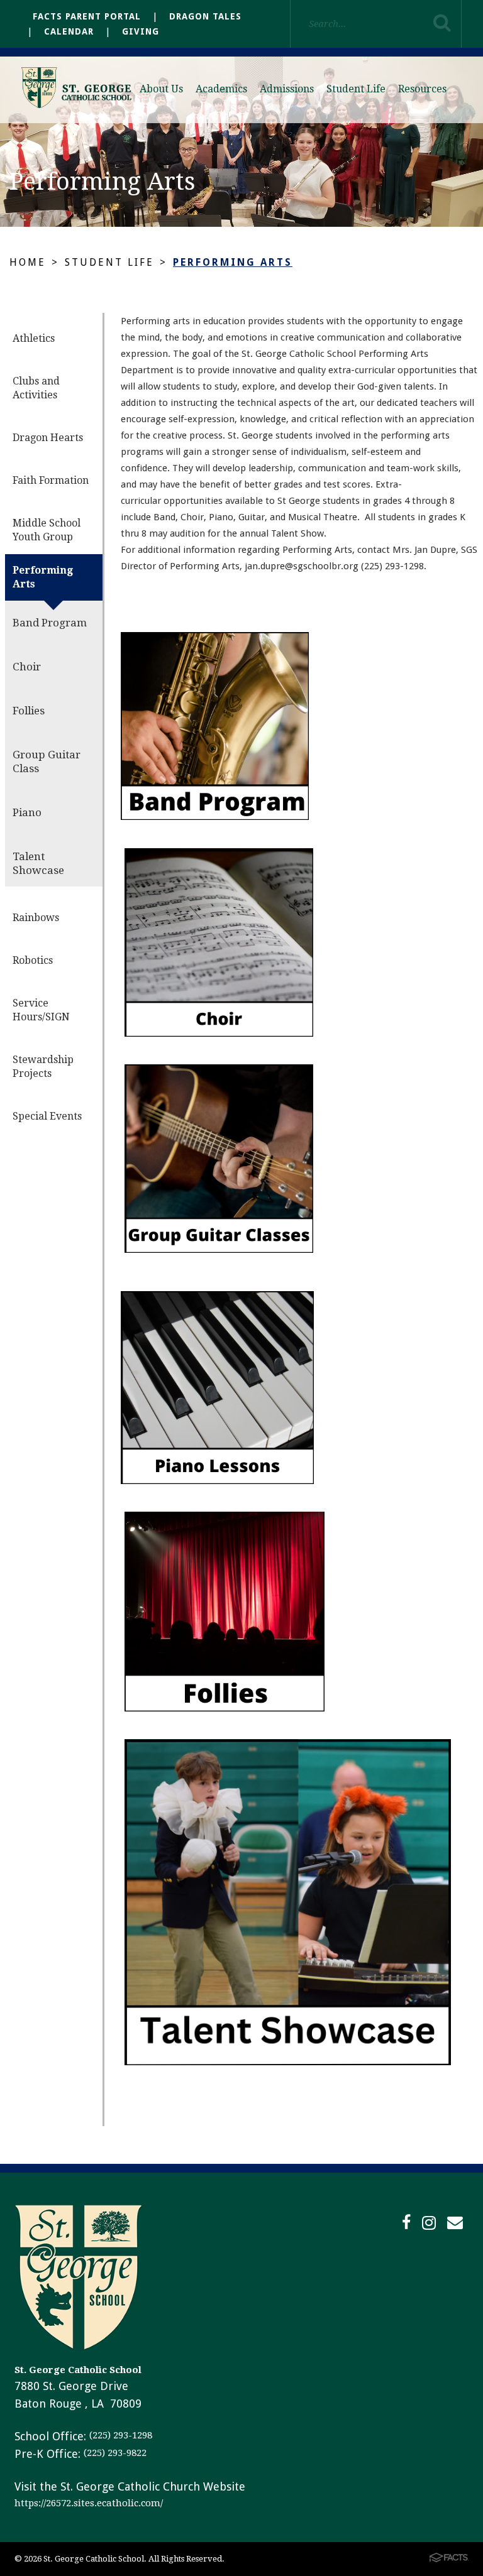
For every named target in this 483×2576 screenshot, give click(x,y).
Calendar (69, 31)
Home (28, 262)
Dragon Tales (205, 16)
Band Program (50, 623)
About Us (161, 89)
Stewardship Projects (43, 1067)
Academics (221, 89)
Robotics (33, 960)
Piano (27, 812)
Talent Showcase (38, 863)
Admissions (287, 89)
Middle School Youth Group (47, 530)
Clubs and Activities (36, 388)
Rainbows (36, 918)
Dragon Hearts (48, 438)
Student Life (356, 89)
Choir (27, 667)
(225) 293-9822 (115, 2453)
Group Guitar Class (47, 761)
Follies (29, 711)
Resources (422, 89)
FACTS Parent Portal (87, 16)
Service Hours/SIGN (41, 1010)
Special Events (47, 1116)
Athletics (34, 338)
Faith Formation (51, 480)
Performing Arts (233, 262)
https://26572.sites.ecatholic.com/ (89, 2503)
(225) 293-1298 (121, 2435)
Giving (141, 31)
